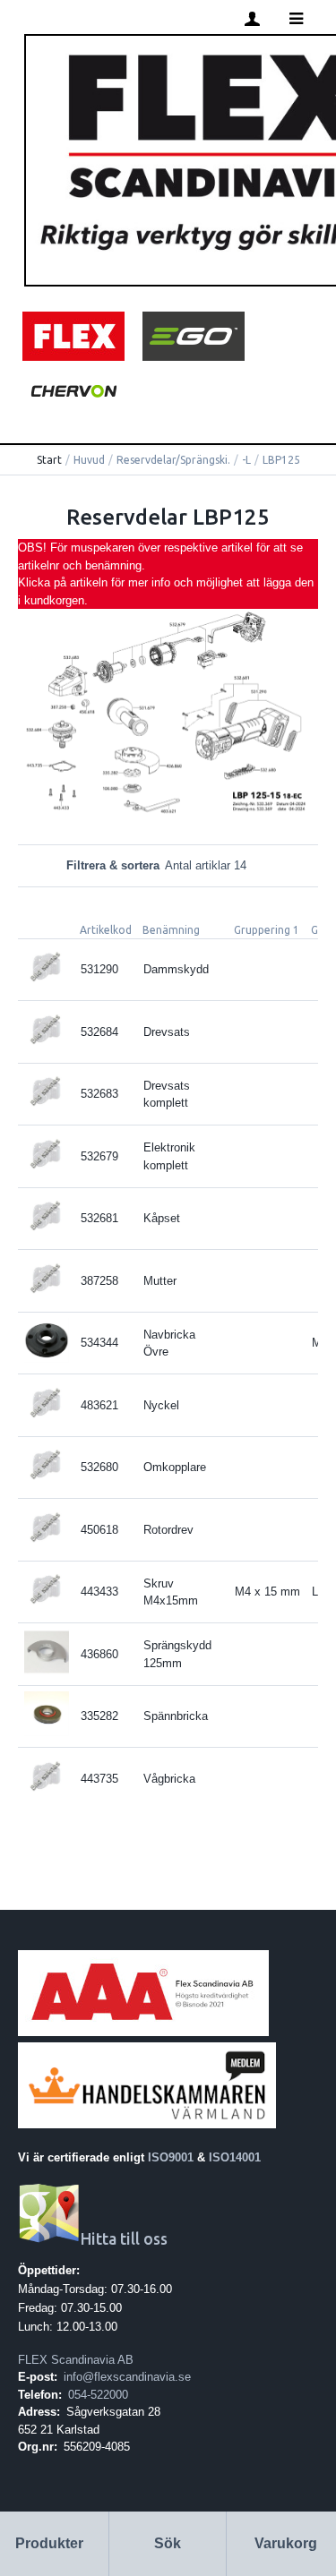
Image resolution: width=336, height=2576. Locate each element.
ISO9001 (171, 2157)
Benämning (171, 930)
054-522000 (98, 2395)
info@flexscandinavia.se (127, 2377)
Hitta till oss (124, 2239)
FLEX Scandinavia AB (76, 2360)
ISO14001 (235, 2157)
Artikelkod (106, 930)
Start (49, 460)
